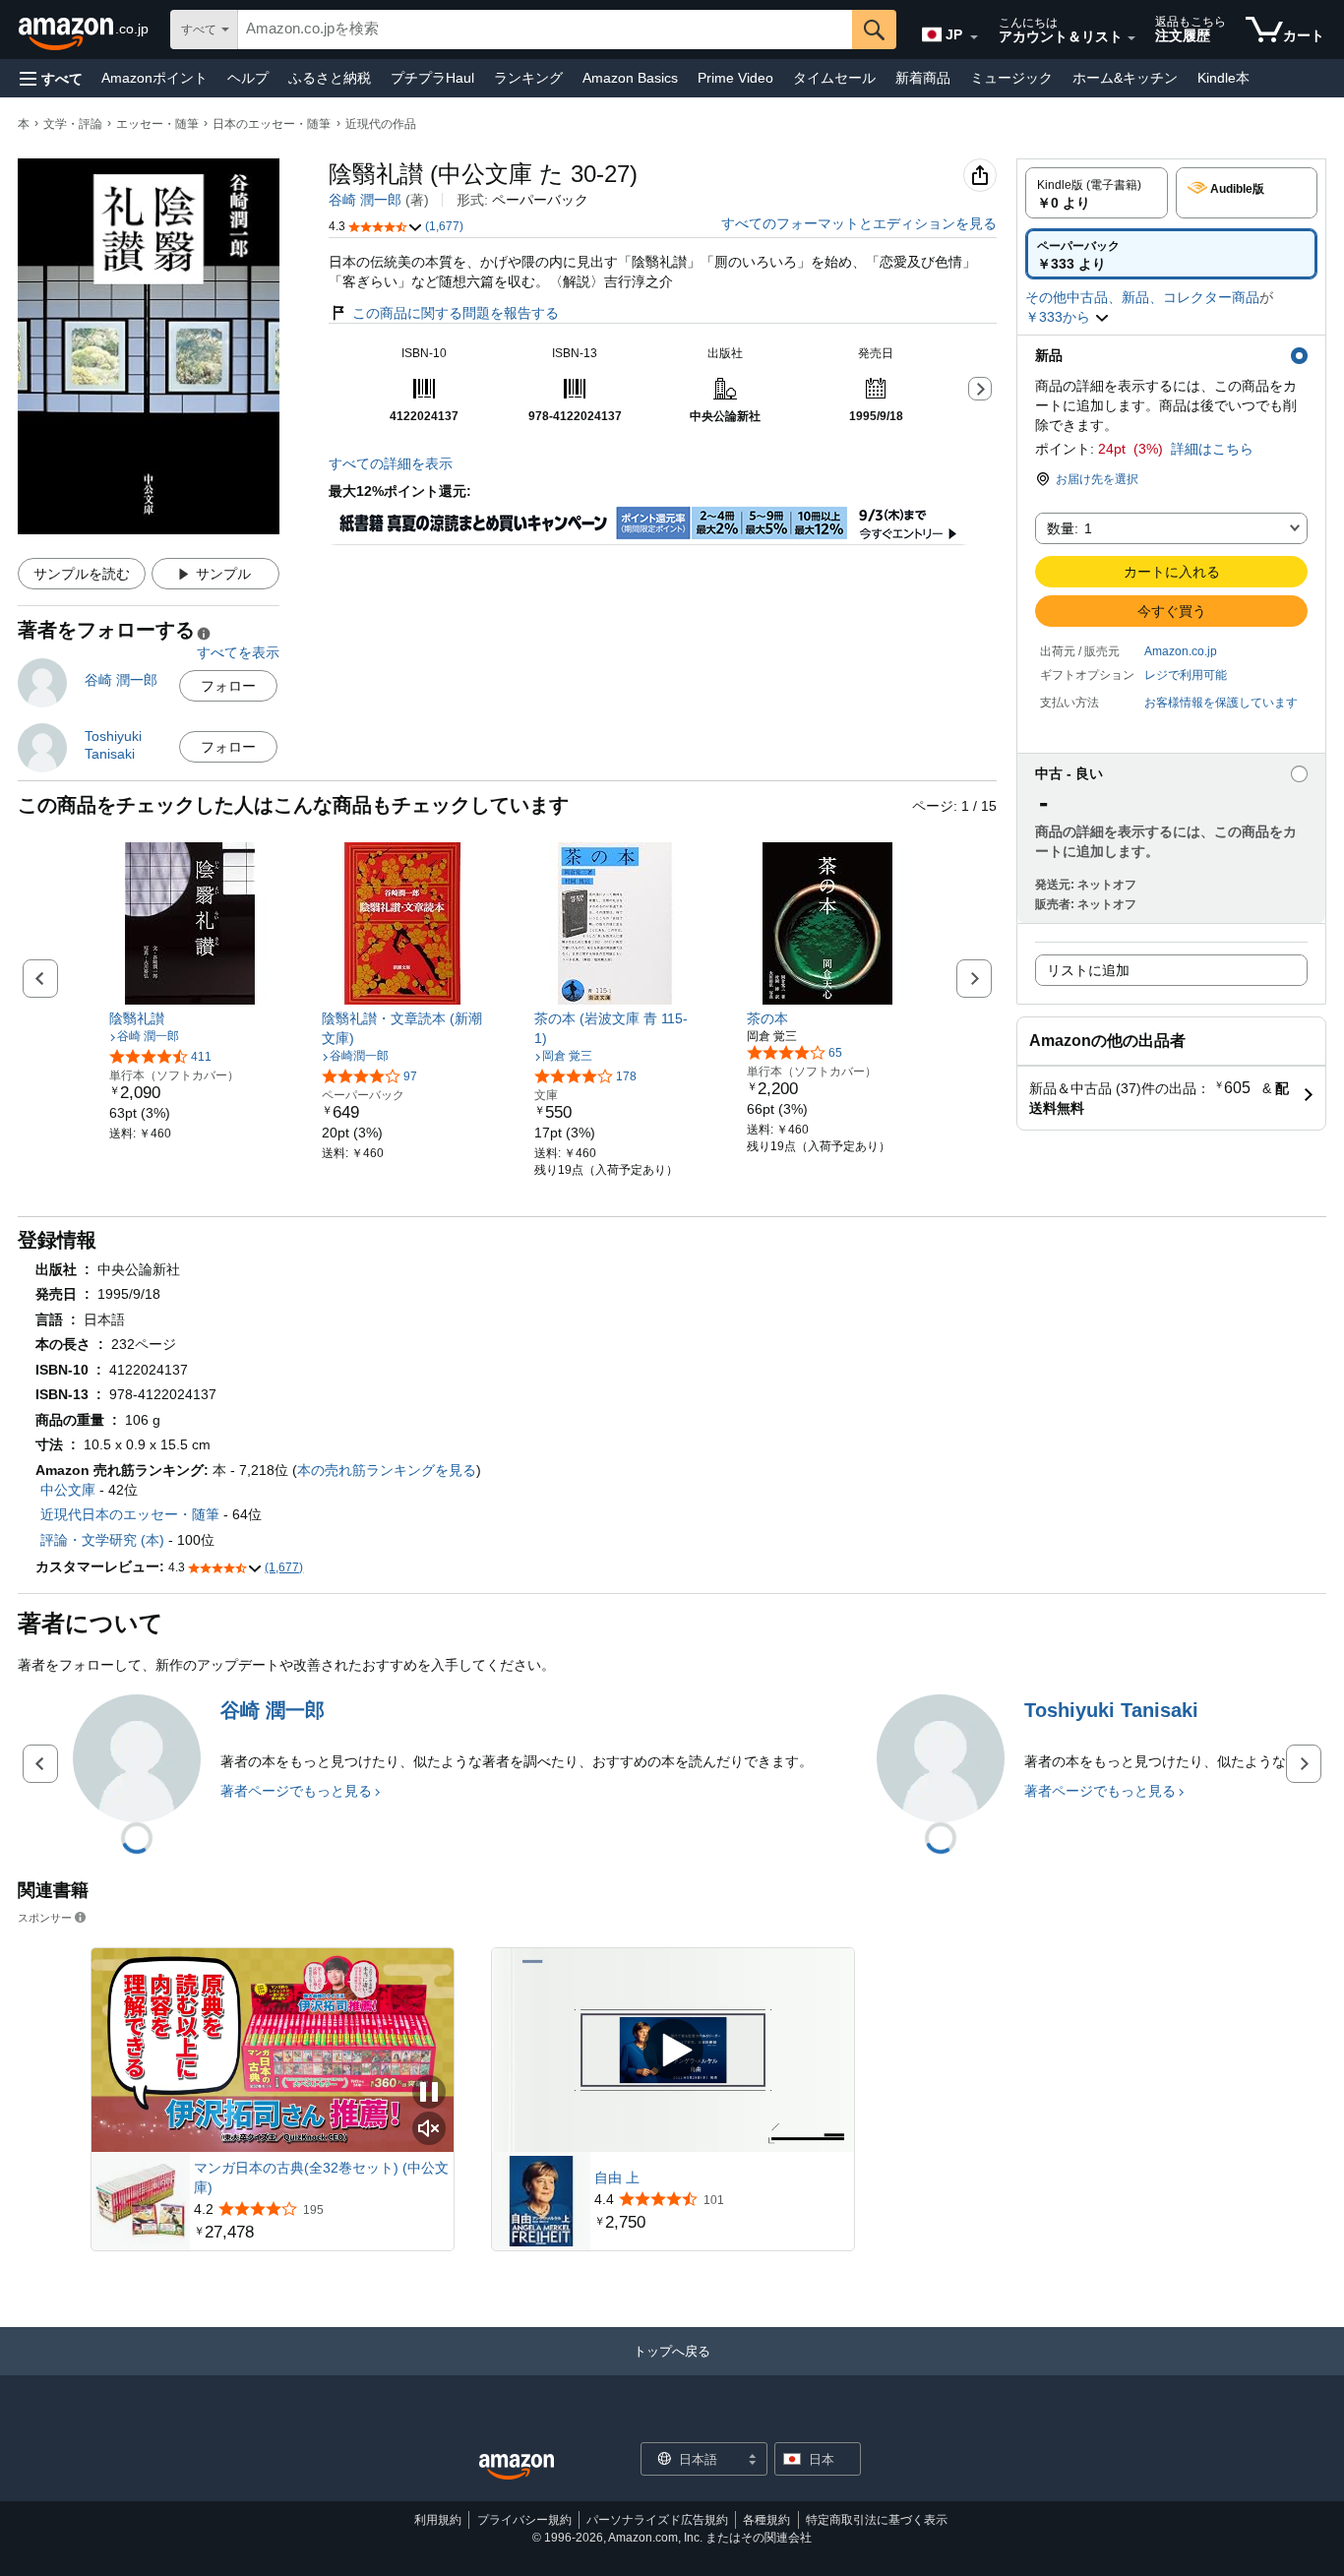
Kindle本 (1223, 78)
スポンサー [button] (45, 1917)
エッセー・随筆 (157, 124)
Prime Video (735, 78)
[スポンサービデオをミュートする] (429, 2130)
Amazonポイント (154, 78)
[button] (51, 78)
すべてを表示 (238, 652)
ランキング (528, 78)
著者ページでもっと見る (296, 1791)
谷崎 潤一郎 (365, 200)
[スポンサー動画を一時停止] (429, 2093)
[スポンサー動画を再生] (673, 2050)
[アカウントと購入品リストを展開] (1131, 38)
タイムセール (834, 78)
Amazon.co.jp (1181, 651)
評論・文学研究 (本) (102, 1540)
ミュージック (1011, 78)
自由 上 (617, 2177)
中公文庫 (68, 1490)
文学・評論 (73, 124)
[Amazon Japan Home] (517, 2467)
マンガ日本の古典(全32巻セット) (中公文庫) (321, 2177)
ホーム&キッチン (1125, 78)
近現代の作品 (381, 124)
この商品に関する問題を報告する (456, 313)
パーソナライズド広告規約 (657, 2520)
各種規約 (766, 2520)
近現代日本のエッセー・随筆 (130, 1514)
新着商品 (923, 78)
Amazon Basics (630, 78)
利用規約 (438, 2520)
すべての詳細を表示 (391, 463)
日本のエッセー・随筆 (272, 124)
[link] (190, 1018)
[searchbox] (545, 30)
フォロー (228, 686)
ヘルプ (248, 78)
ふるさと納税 (330, 78)
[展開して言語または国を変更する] (974, 37)
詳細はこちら (1212, 449)
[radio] (1097, 193)
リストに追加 (1088, 970)
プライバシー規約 (524, 2520)
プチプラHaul (432, 78)
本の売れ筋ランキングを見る (387, 1470)
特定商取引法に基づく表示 (877, 2520)
